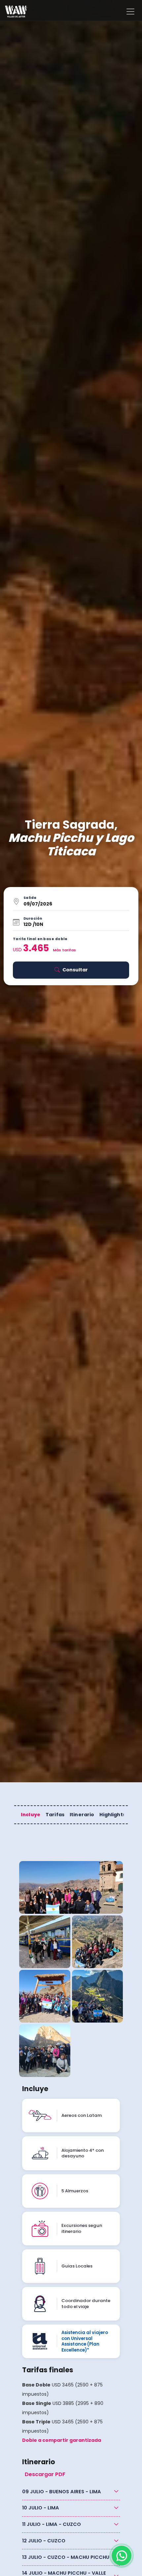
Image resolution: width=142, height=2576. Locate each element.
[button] (71, 902)
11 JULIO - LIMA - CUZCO (52, 2524)
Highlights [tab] (112, 1815)
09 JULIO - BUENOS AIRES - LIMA (62, 2492)
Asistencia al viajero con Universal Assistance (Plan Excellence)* (85, 2341)
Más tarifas (64, 950)
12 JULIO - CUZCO (44, 2541)
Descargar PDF (45, 2474)
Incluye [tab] (31, 1815)
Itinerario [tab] (82, 1815)
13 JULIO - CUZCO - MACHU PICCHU (66, 2557)
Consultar (75, 970)
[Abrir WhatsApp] (122, 2556)
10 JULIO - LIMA (41, 2508)
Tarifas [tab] (55, 1815)
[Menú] (130, 12)
